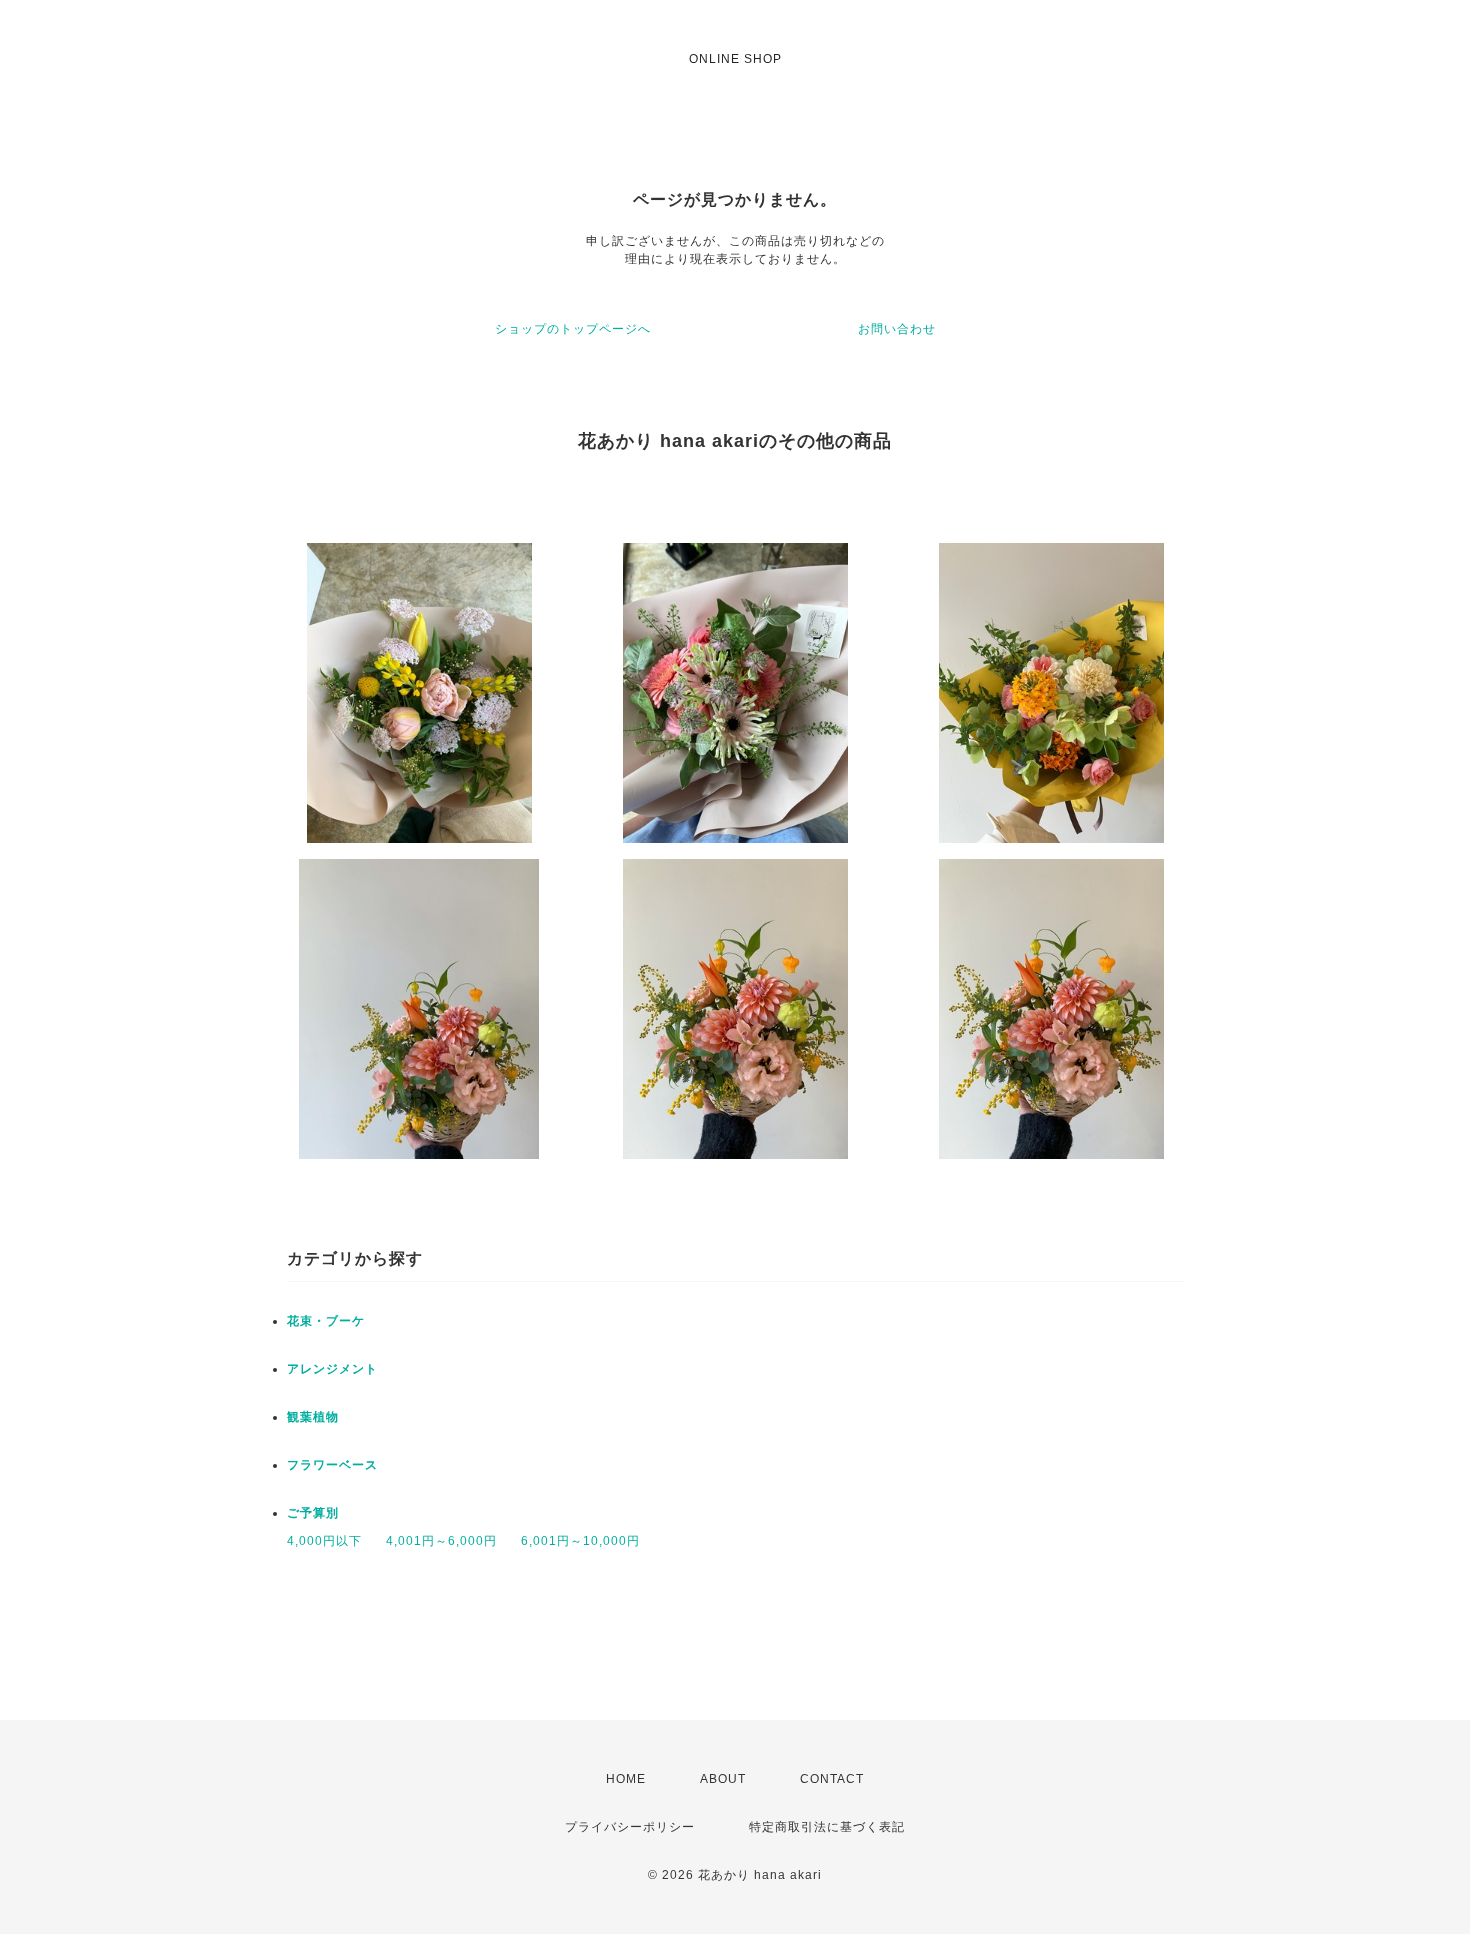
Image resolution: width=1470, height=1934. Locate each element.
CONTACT (832, 1779)
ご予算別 (313, 1513)
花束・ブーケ (326, 1321)
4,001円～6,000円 (441, 1541)
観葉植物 (313, 1417)
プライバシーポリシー (630, 1827)
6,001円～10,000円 (580, 1541)
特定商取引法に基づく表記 (827, 1827)
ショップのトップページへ (573, 329)
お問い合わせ (897, 329)
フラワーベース (332, 1465)
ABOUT (723, 1779)
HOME (626, 1779)
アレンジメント (332, 1369)
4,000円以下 (324, 1541)
